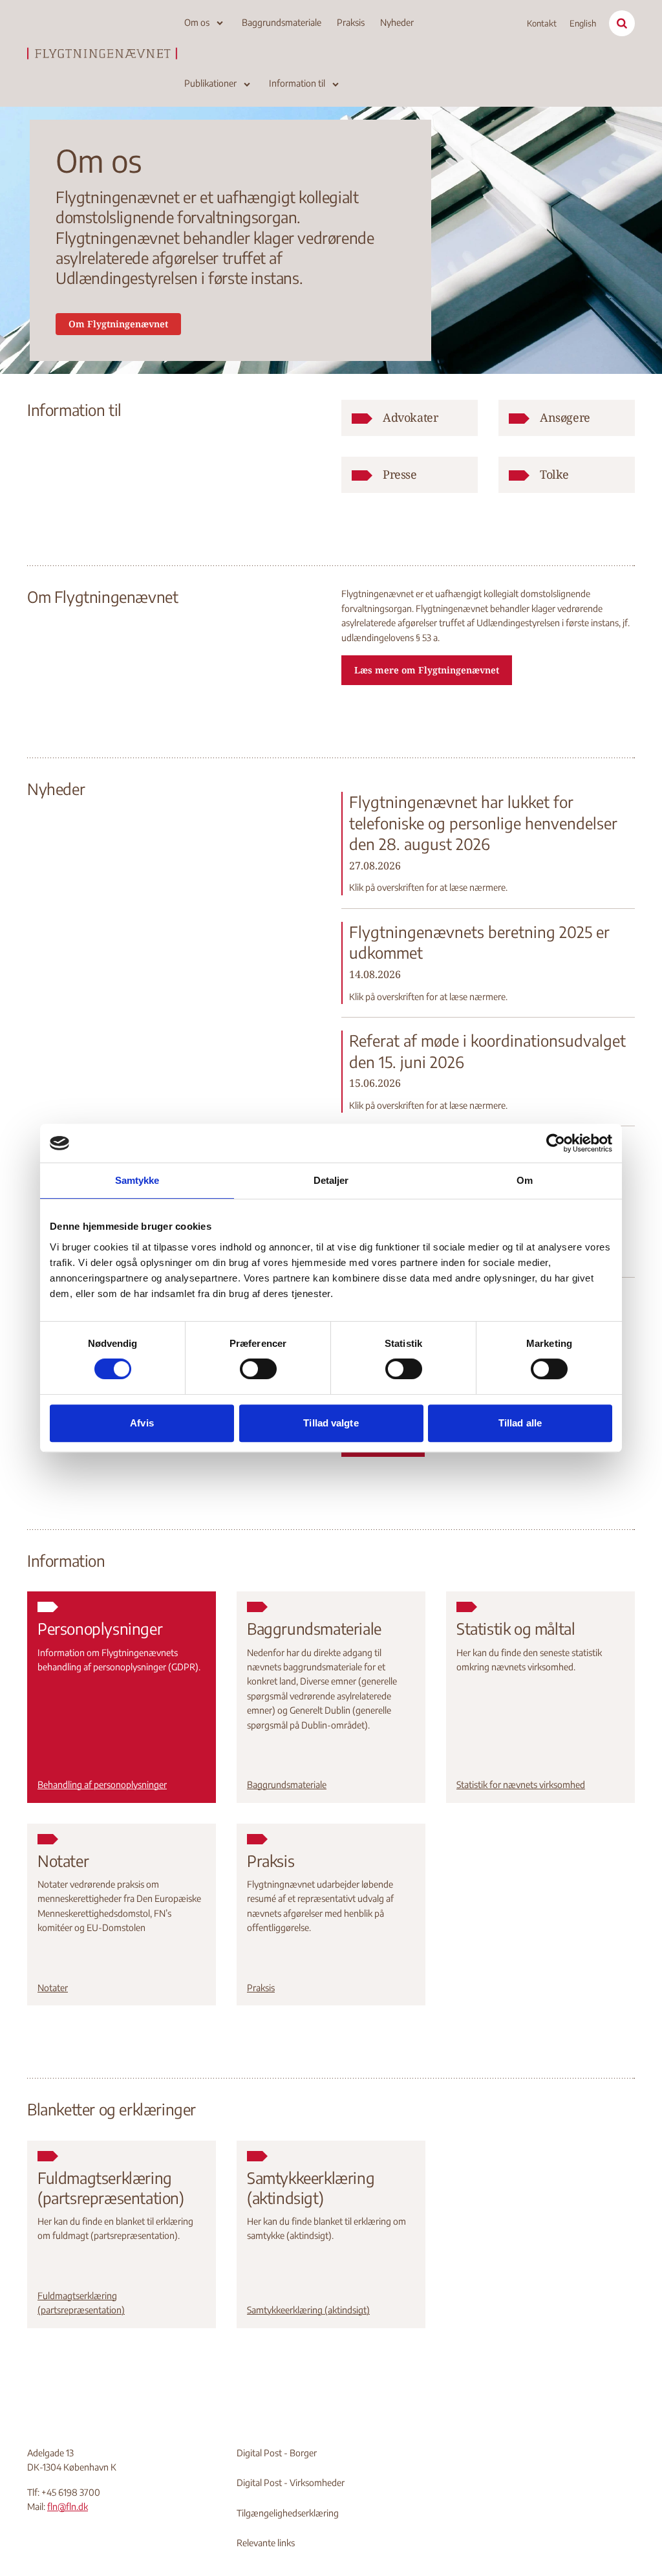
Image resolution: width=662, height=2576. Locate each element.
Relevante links (266, 2543)
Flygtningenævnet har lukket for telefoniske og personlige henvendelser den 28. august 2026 (483, 823)
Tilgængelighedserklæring (288, 2513)
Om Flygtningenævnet (118, 324)
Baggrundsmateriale (282, 22)
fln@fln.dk (68, 2506)
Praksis (351, 22)
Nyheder (397, 22)
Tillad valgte (331, 1423)
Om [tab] (525, 1180)
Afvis (142, 1423)
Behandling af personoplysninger (102, 1785)
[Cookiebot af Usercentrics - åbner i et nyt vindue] (556, 1143)
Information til (297, 83)
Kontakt (542, 23)
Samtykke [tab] (137, 1180)
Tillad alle (520, 1423)
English (583, 23)
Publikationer (210, 83)
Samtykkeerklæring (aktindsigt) (308, 2310)
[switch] (258, 1369)
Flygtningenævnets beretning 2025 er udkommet (479, 942)
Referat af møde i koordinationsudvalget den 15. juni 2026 (487, 1051)
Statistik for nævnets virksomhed (521, 1785)
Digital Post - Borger (277, 2453)
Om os (197, 22)
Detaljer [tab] (331, 1180)
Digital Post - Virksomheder (291, 2483)
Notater (53, 1988)
